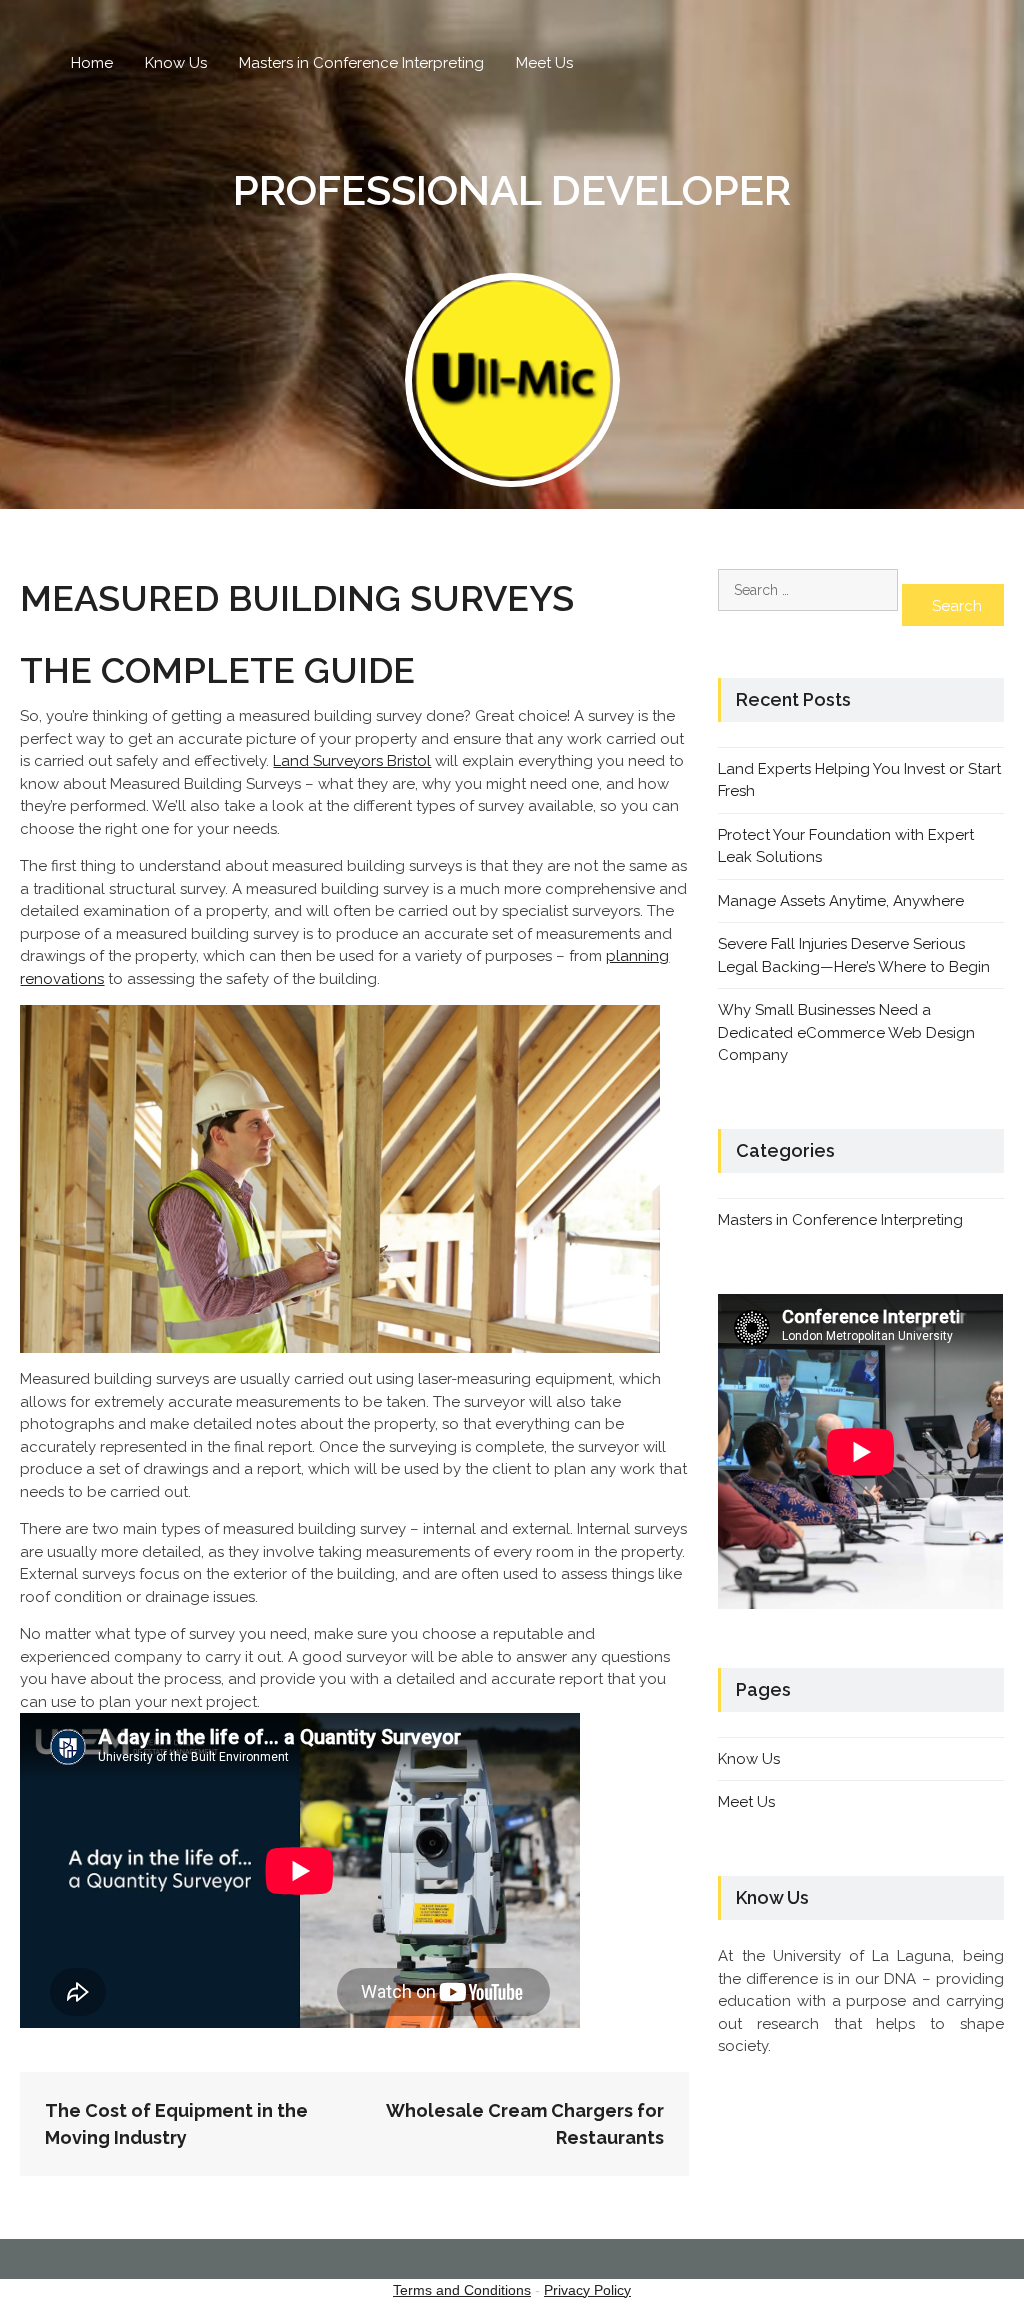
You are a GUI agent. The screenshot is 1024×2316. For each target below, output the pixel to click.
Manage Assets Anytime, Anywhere (841, 901)
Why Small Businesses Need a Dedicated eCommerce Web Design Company (846, 1032)
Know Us (176, 63)
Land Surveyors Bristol (352, 761)
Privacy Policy (587, 2290)
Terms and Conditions (462, 2290)
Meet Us (544, 63)
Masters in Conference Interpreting (361, 63)
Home (92, 63)
